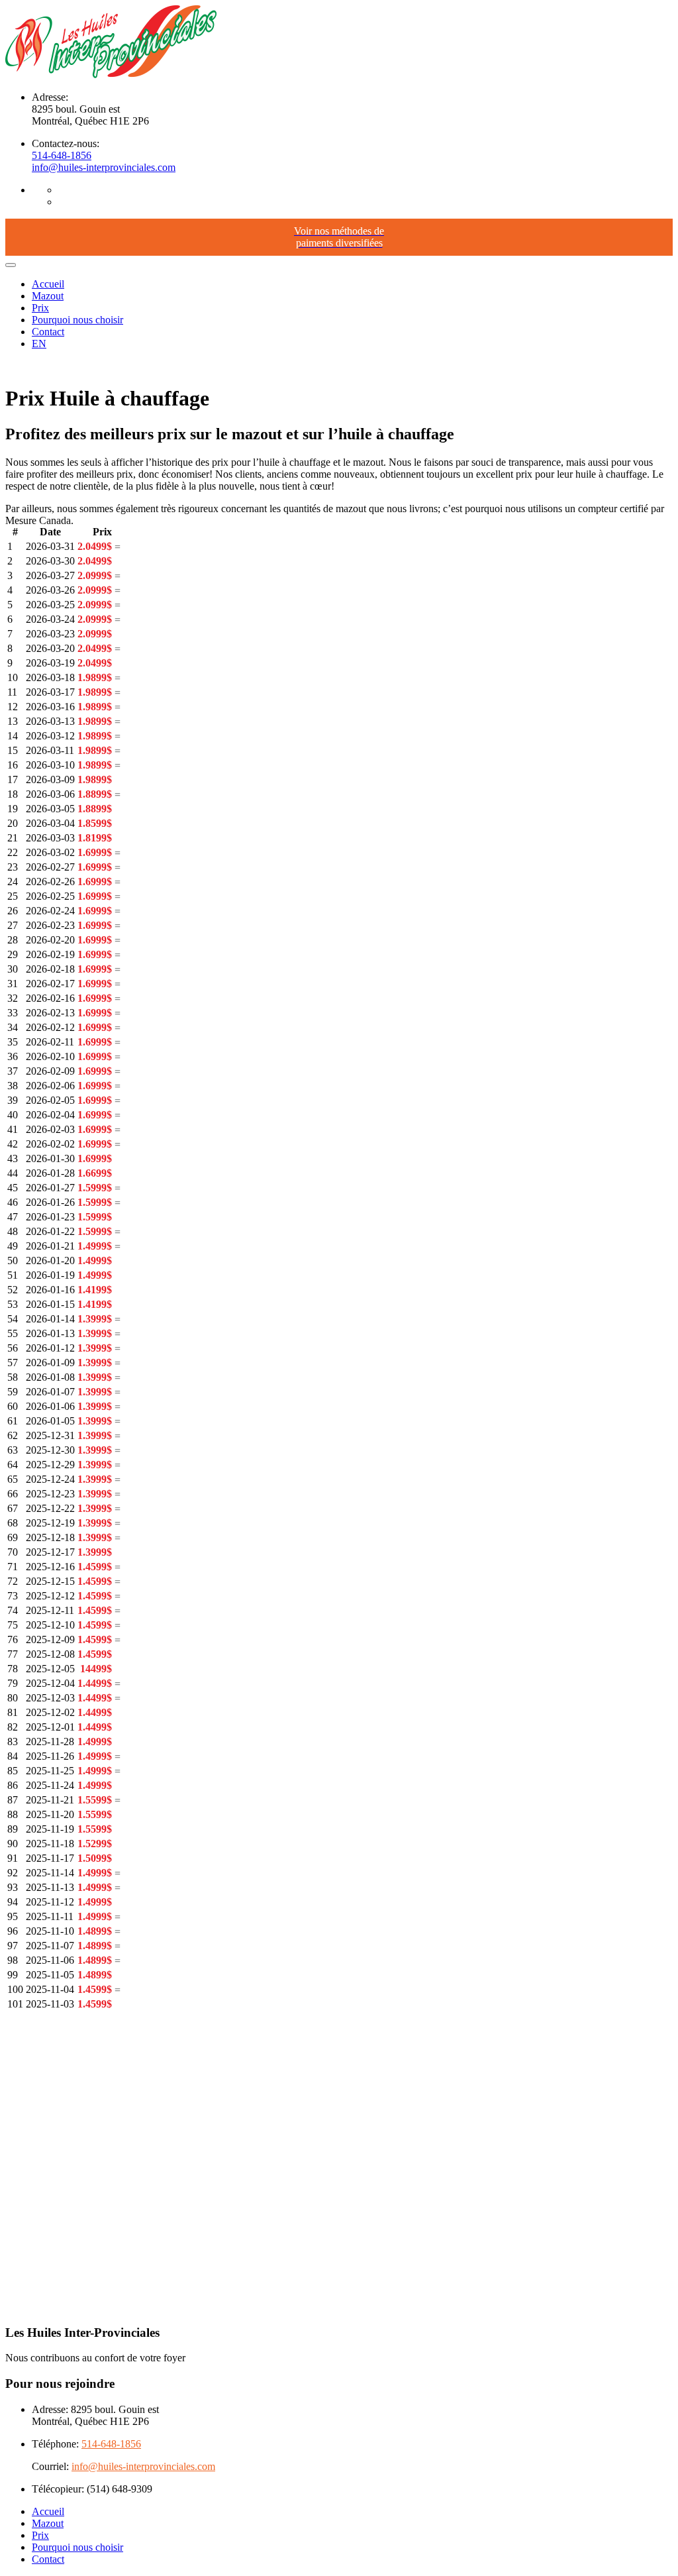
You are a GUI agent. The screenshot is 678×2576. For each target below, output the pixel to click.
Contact (48, 332)
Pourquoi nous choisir (77, 320)
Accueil (48, 284)
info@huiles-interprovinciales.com (104, 167)
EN (39, 344)
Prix (40, 308)
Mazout (48, 296)
